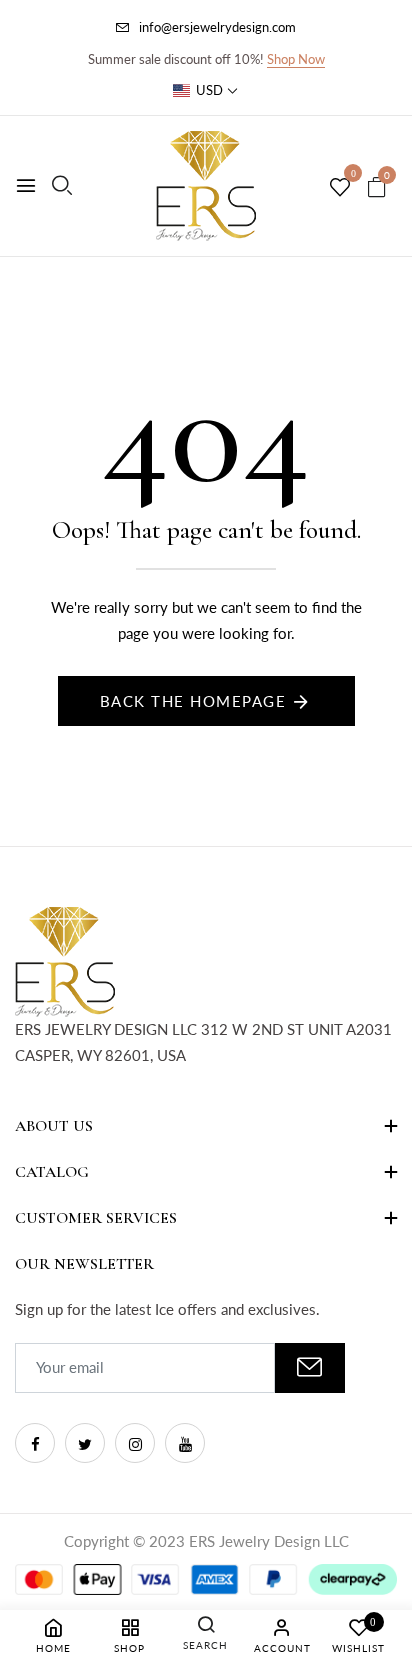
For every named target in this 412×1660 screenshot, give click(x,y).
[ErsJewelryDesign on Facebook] (35, 1443)
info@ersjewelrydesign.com (217, 27)
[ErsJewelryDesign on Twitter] (85, 1443)
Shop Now (296, 59)
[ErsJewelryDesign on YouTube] (185, 1443)
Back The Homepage (193, 701)
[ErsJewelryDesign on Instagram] (135, 1443)
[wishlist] (340, 188)
